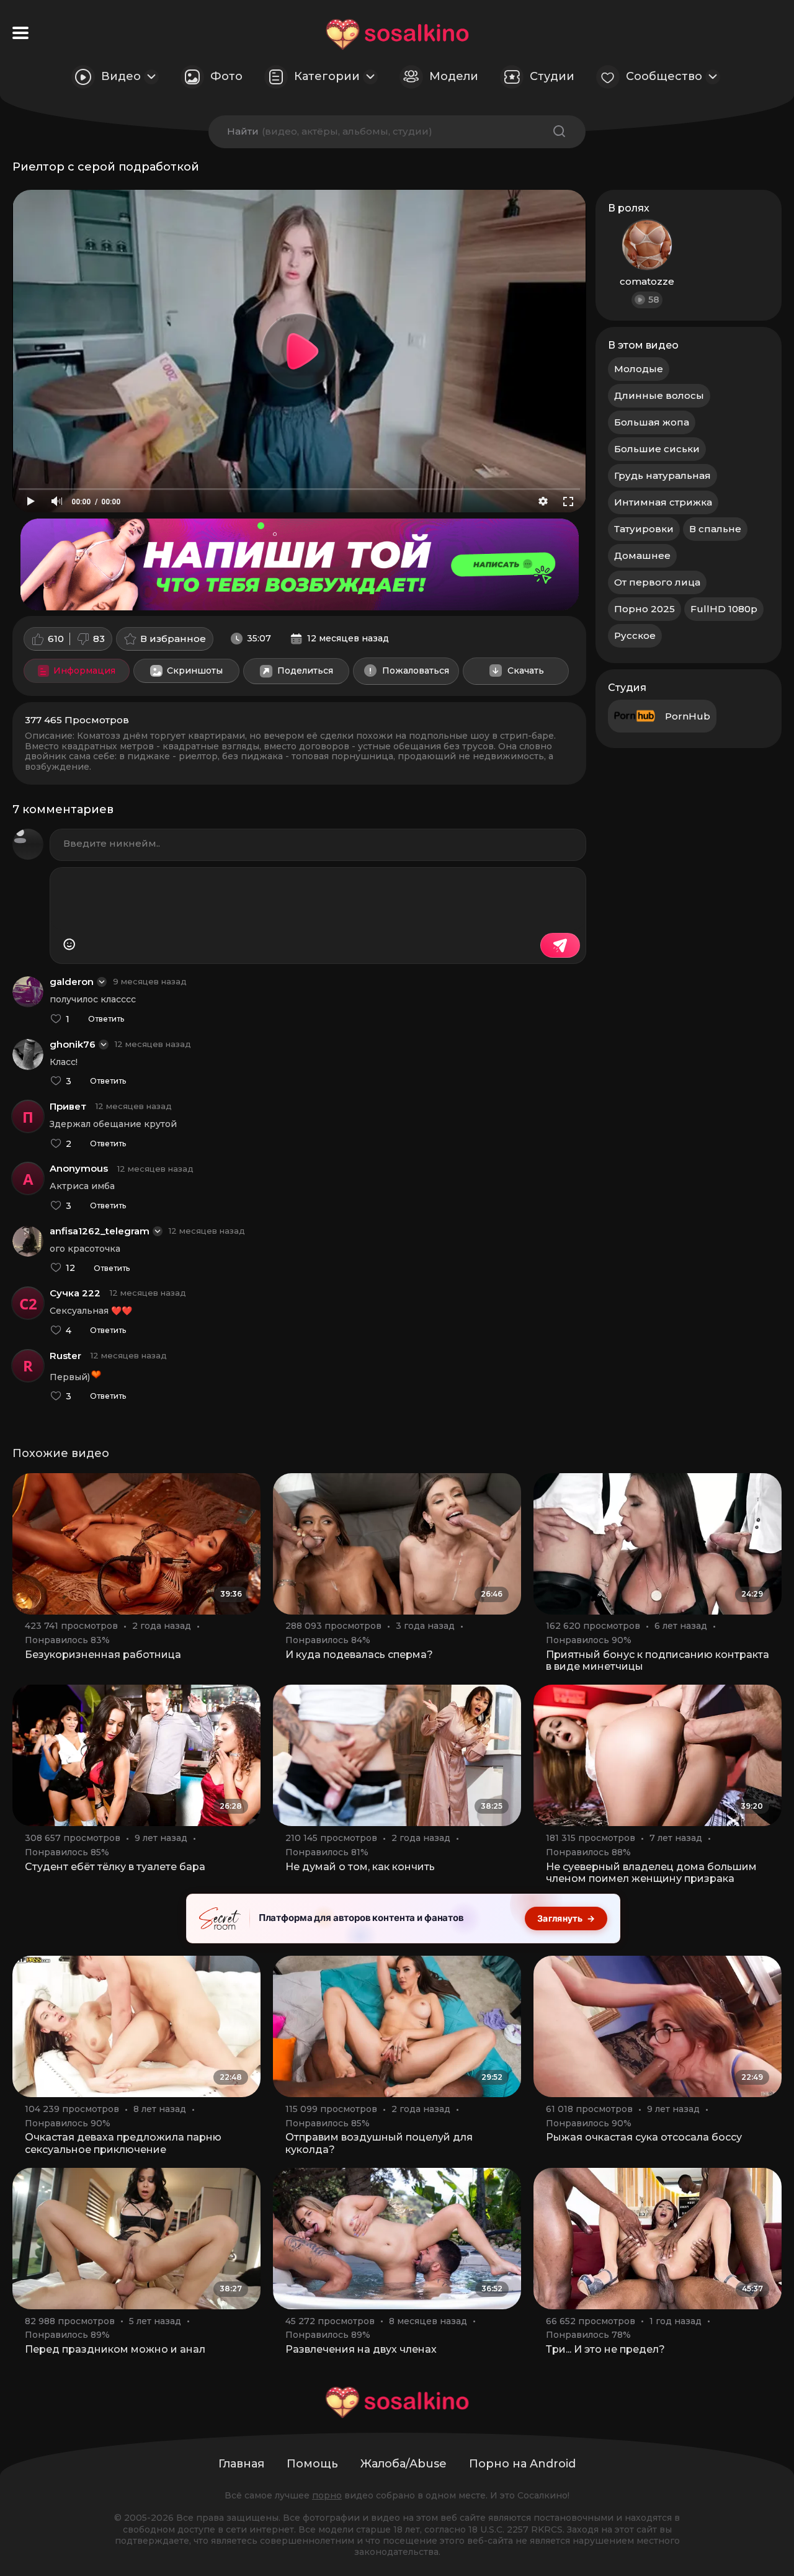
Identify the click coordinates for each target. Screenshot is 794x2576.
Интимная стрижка (663, 502)
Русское (635, 635)
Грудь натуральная (662, 475)
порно (327, 2495)
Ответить (106, 1019)
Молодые (639, 369)
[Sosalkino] (397, 34)
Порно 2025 (645, 609)
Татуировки (644, 529)
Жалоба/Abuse (404, 2464)
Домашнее (642, 555)
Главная (241, 2464)
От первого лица (657, 582)
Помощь (312, 2464)
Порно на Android (522, 2464)
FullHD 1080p (724, 609)
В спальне (715, 529)
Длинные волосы (659, 395)
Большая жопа (652, 422)
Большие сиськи (657, 449)
